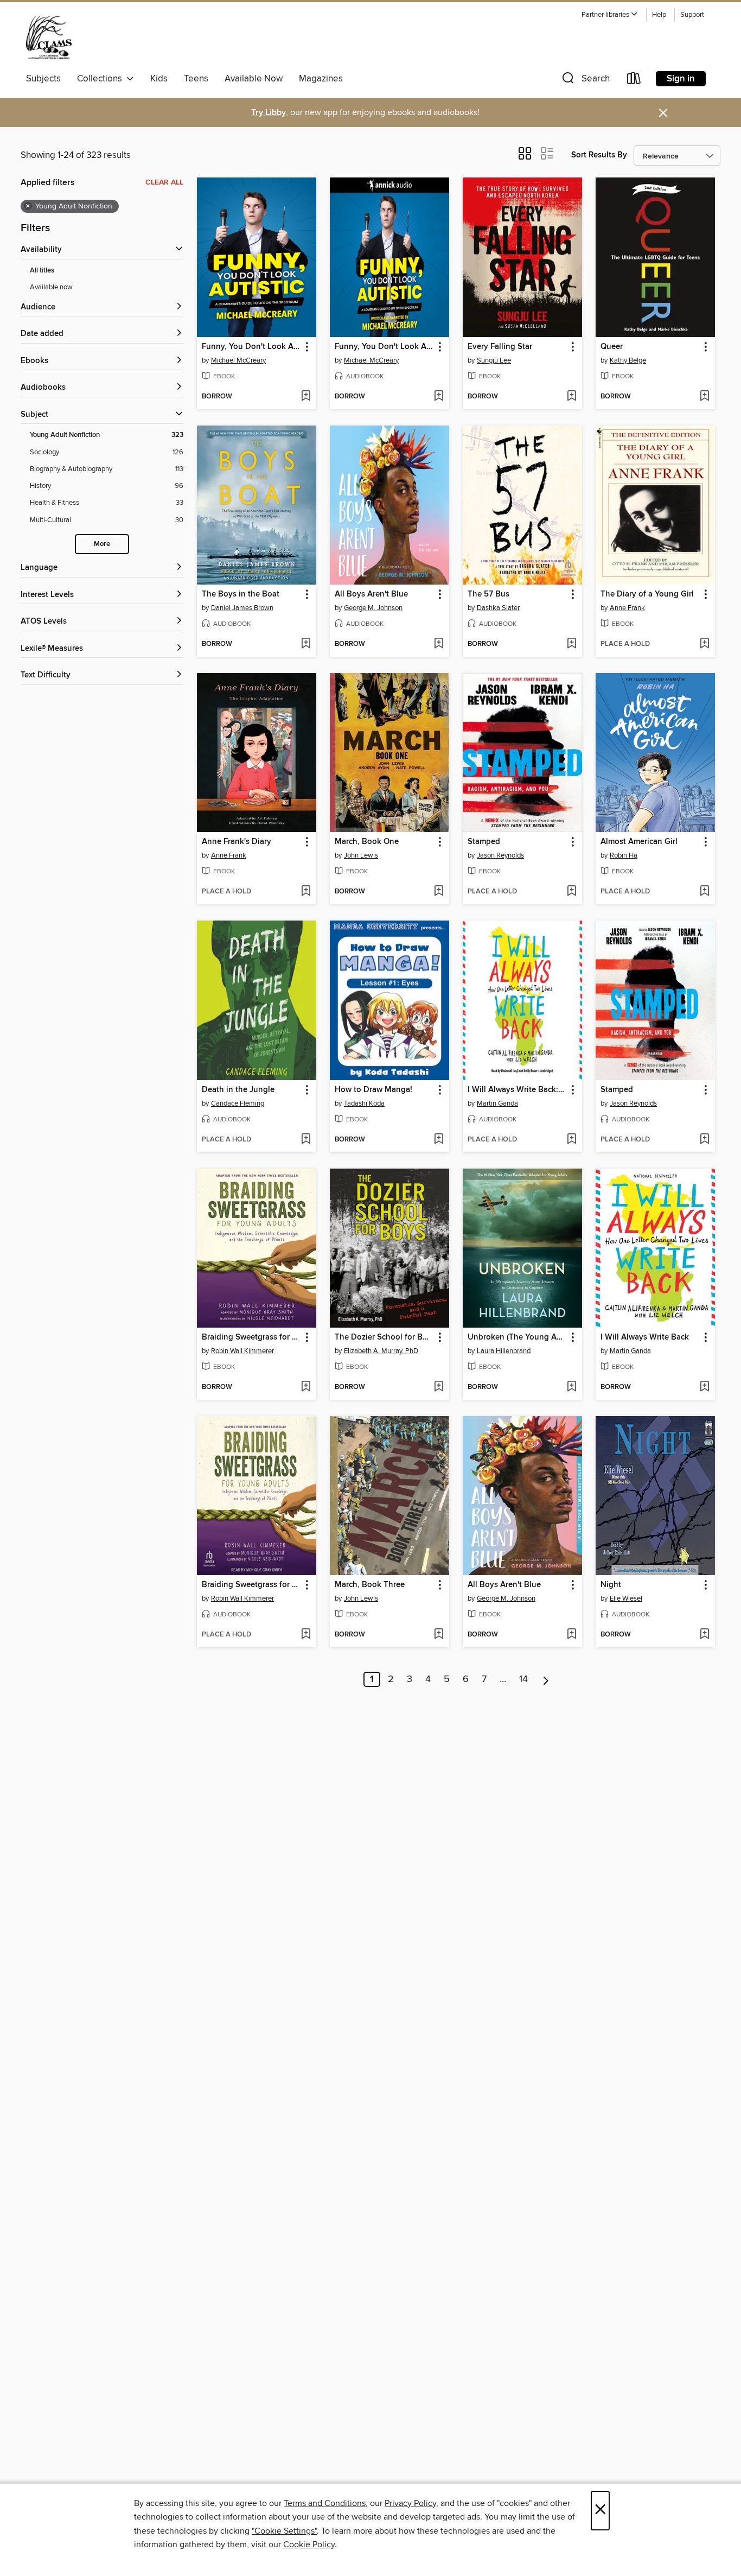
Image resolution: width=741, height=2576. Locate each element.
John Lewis (361, 855)
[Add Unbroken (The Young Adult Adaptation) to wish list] (571, 1387)
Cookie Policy (309, 2545)
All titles (42, 271)
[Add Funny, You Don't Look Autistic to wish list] (306, 397)
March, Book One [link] (367, 842)
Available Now (254, 79)
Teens (196, 79)
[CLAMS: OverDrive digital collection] (49, 37)
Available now (51, 287)
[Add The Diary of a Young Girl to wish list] (704, 644)
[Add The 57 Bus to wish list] (571, 644)
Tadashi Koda (364, 1103)
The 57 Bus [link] (488, 594)
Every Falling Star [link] (500, 347)
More (102, 544)
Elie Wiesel (626, 1598)
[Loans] (634, 81)
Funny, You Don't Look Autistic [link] (251, 347)
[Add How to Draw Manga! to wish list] (439, 1140)
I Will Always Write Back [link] (645, 1337)
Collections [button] (102, 79)
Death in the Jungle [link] (238, 1090)
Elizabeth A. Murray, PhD (381, 1351)
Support (692, 15)
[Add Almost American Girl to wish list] (704, 892)
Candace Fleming (238, 1103)
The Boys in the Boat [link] (241, 594)
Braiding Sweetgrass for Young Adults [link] (251, 1337)
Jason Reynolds (500, 855)
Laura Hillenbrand (504, 1351)
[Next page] (546, 1679)
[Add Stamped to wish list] (571, 892)
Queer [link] (612, 347)
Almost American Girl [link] (639, 842)
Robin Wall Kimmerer (242, 1351)
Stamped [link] (484, 842)
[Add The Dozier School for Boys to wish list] (439, 1387)
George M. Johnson (373, 608)
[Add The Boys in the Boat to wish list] (306, 644)
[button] (610, 15)
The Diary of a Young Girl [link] (647, 594)
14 (523, 1679)
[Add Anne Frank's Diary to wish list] (306, 892)
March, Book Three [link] (370, 1585)
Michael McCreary (238, 360)
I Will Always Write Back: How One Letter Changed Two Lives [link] (517, 1090)
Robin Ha (624, 855)
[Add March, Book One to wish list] (439, 892)
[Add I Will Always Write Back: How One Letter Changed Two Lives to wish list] (571, 1140)
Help (659, 15)
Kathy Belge (628, 360)
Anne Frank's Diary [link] (237, 842)
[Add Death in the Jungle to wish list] (306, 1140)
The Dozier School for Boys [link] (384, 1337)
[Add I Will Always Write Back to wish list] (704, 1387)
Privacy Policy (410, 2503)
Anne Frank (627, 608)
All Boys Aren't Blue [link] (371, 594)
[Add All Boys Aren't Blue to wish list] (439, 644)
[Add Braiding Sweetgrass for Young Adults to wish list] (306, 1387)
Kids (159, 79)
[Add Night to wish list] (704, 1635)
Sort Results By (599, 155)
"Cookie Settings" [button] (284, 2531)
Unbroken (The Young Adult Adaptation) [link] (517, 1337)
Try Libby (269, 113)
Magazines (321, 79)
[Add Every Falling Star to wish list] (571, 397)
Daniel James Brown (242, 608)
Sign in (681, 79)
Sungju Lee (494, 360)
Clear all (164, 182)
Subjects (43, 79)
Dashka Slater (498, 608)
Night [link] (611, 1585)
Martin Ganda (497, 1103)
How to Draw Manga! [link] (373, 1090)
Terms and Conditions (325, 2503)
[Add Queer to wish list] (704, 397)
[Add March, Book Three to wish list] (439, 1635)
